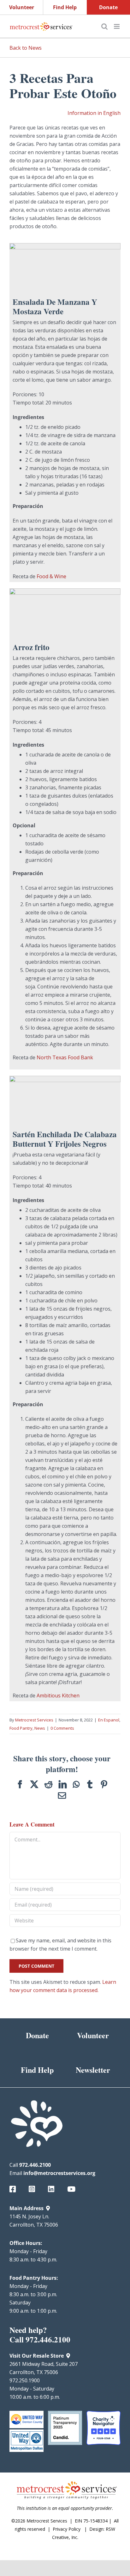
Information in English (94, 113)
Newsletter (93, 2070)
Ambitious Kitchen (58, 1695)
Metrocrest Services (34, 1720)
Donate (108, 7)
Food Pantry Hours (33, 2278)
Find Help (65, 7)
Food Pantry (21, 1728)
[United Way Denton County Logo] (27, 2413)
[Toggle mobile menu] (117, 26)
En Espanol (109, 1720)
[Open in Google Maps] (48, 2208)
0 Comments (62, 1728)
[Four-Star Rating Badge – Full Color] (103, 2413)
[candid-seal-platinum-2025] (65, 2413)
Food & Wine (51, 576)
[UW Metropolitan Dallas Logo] (27, 2432)
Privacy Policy (67, 2529)
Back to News (26, 48)
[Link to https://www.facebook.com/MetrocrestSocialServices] (15, 2189)
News (40, 1728)
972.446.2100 (35, 2165)
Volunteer (22, 7)
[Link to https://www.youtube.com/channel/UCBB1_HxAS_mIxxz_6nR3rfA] (73, 2189)
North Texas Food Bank (65, 1057)
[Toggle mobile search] (104, 26)
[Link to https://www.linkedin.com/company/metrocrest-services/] (53, 2189)
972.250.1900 (25, 2380)
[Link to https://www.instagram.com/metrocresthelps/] (34, 2189)
